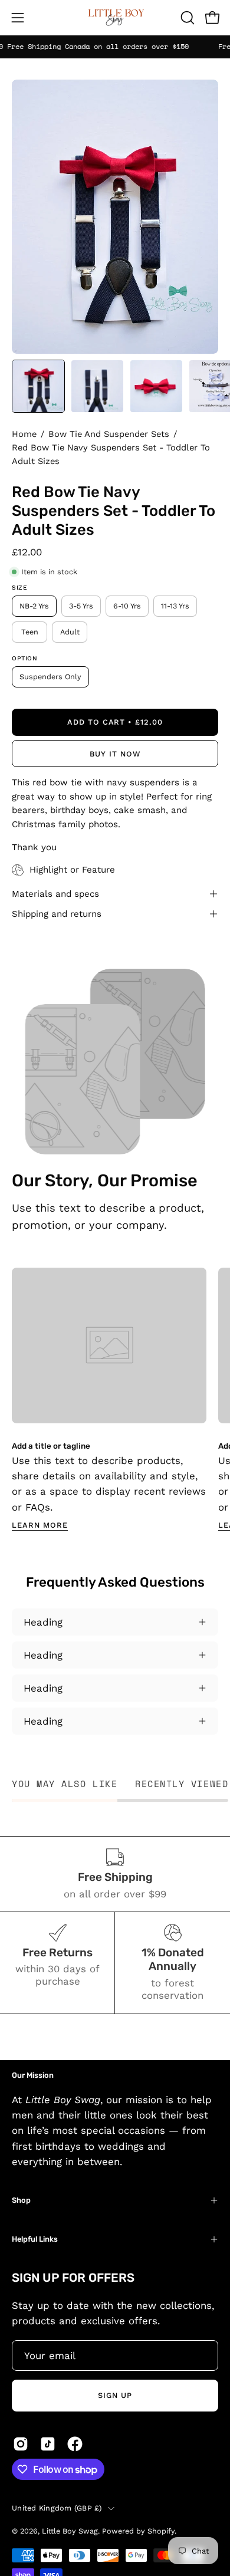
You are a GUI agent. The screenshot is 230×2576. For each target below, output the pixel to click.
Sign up (115, 2395)
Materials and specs (55, 894)
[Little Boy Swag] (115, 18)
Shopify (161, 2531)
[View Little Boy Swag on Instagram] (21, 2444)
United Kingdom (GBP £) (57, 2508)
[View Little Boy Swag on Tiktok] (48, 2444)
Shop (21, 2200)
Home (24, 434)
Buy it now (115, 754)
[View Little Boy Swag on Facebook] (75, 2444)
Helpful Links (35, 2239)
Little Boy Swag (70, 2531)
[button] (186, 18)
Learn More (40, 1525)
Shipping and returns (57, 914)
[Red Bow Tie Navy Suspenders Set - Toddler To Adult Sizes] (38, 386)
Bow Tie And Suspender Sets (109, 434)
